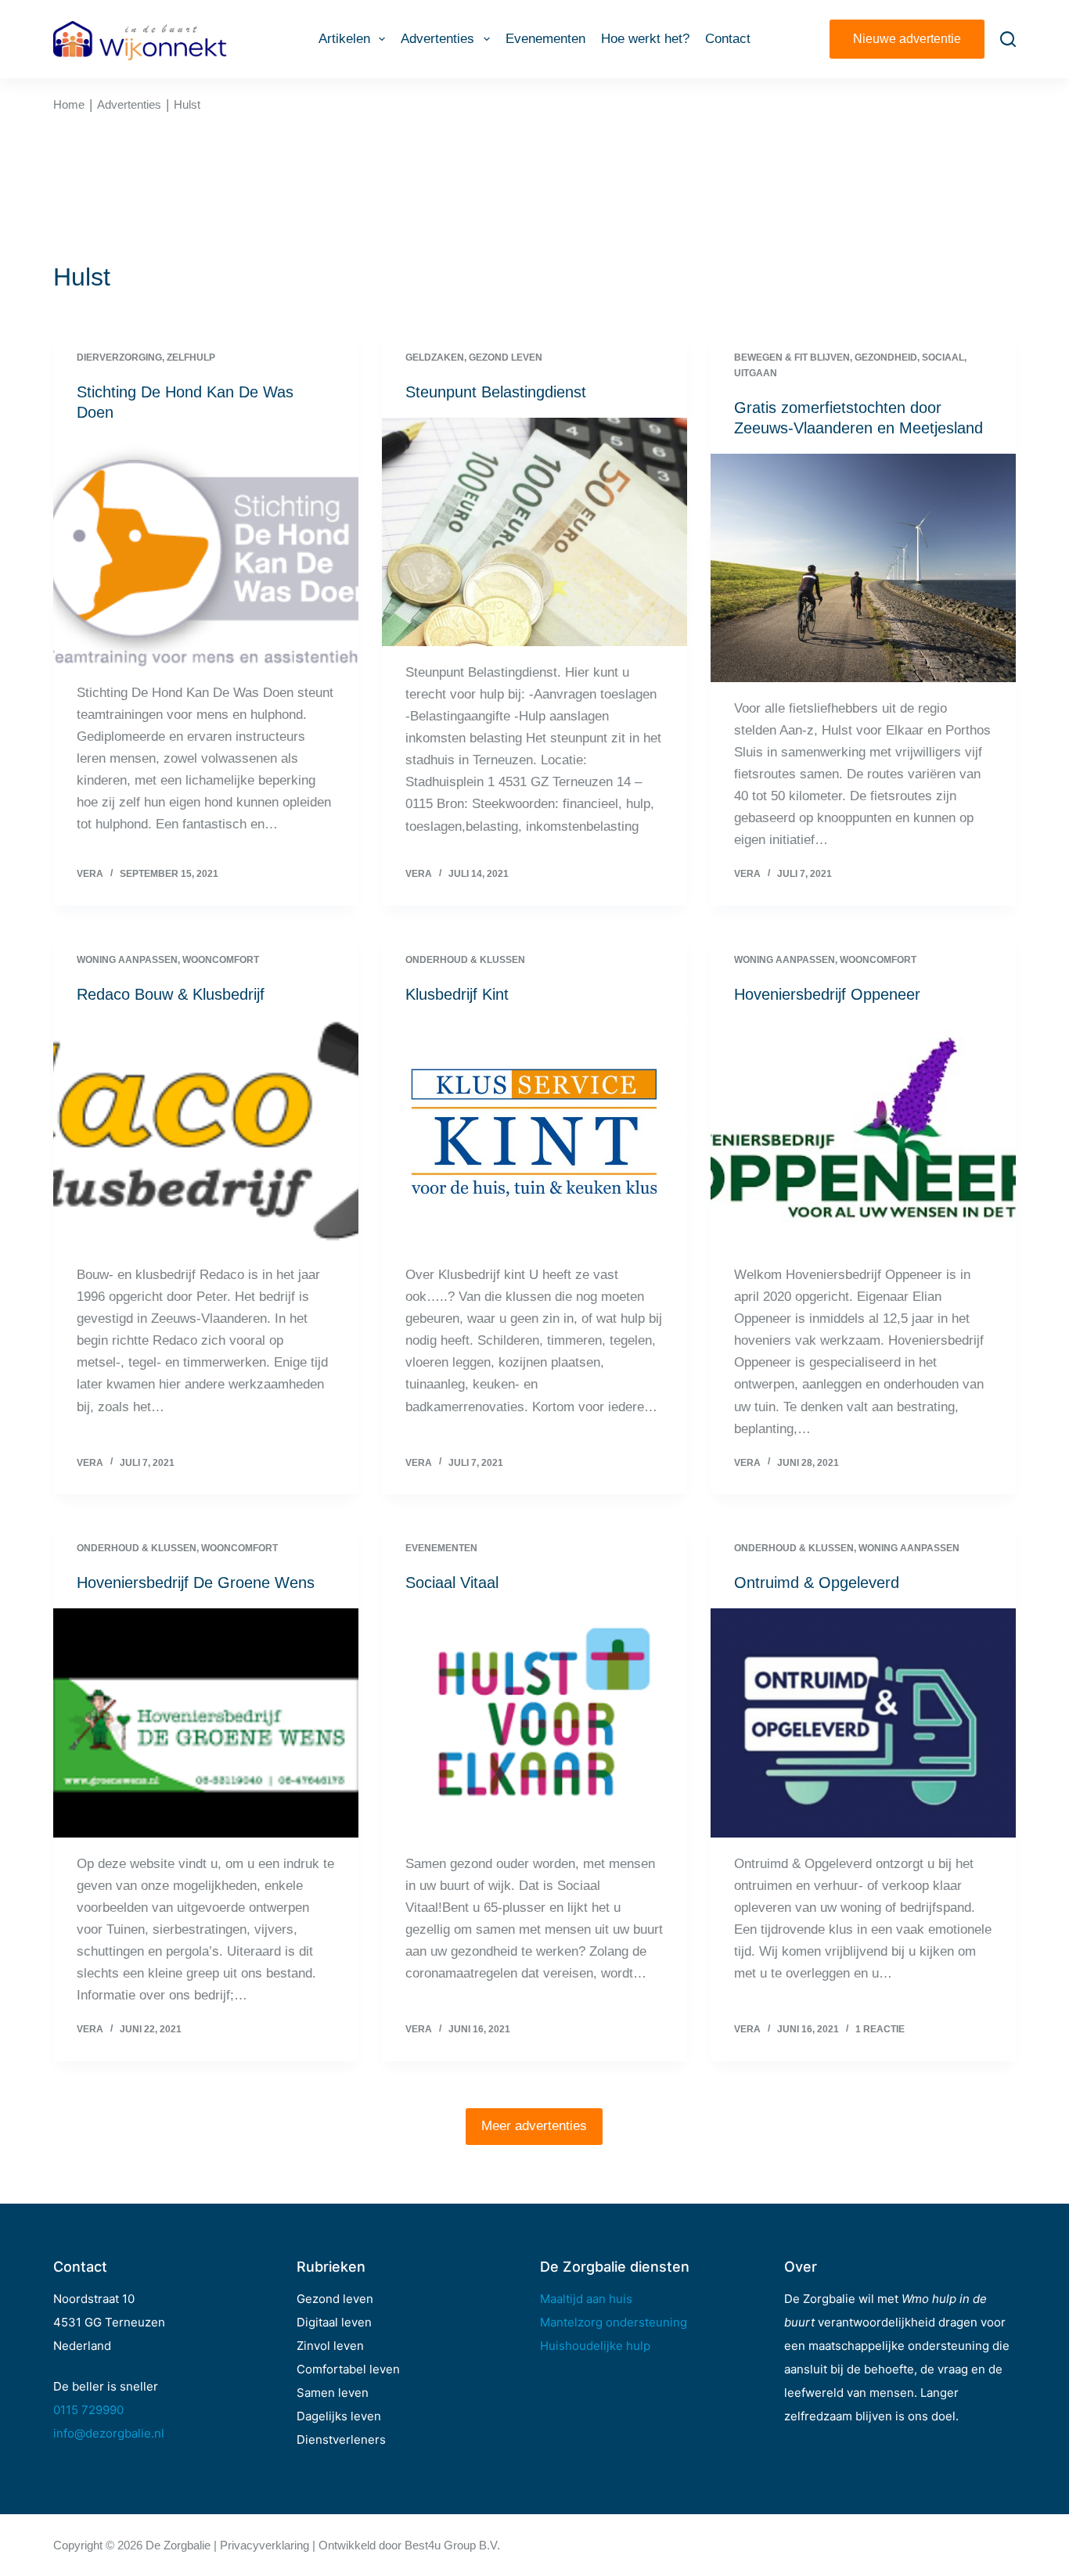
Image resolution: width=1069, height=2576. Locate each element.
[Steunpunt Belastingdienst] (534, 532)
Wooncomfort (221, 960)
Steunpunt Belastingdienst (496, 392)
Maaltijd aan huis (586, 2299)
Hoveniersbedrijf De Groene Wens (196, 1583)
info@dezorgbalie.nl (109, 2433)
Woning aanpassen (127, 960)
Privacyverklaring (265, 2545)
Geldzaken (435, 357)
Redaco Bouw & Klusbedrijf (171, 994)
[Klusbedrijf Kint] (534, 1134)
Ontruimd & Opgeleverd (817, 1583)
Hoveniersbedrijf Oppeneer (827, 994)
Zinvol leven (330, 2346)
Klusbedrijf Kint (457, 994)
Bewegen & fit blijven (792, 357)
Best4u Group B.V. (452, 2545)
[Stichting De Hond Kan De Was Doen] (206, 552)
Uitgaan (756, 373)
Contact (728, 39)
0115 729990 (88, 2410)
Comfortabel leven (348, 2369)
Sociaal (943, 357)
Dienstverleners (341, 2439)
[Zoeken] (1008, 39)
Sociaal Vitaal (452, 1583)
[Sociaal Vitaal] (534, 1723)
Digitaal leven (334, 2322)
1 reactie (880, 2029)
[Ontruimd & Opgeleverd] (863, 1723)
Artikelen (344, 39)
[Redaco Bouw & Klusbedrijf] (206, 1134)
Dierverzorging (119, 357)
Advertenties (437, 39)
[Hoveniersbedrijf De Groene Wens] (206, 1723)
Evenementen (545, 39)
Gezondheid (886, 357)
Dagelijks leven (339, 2416)
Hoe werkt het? (645, 39)
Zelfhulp (191, 357)
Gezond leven (506, 357)
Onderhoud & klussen (465, 960)
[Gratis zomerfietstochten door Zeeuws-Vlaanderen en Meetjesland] (863, 568)
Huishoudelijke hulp (595, 2346)
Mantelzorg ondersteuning (614, 2322)
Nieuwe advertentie (907, 39)
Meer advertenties (534, 2126)
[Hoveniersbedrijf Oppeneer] (863, 1134)
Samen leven (333, 2393)
